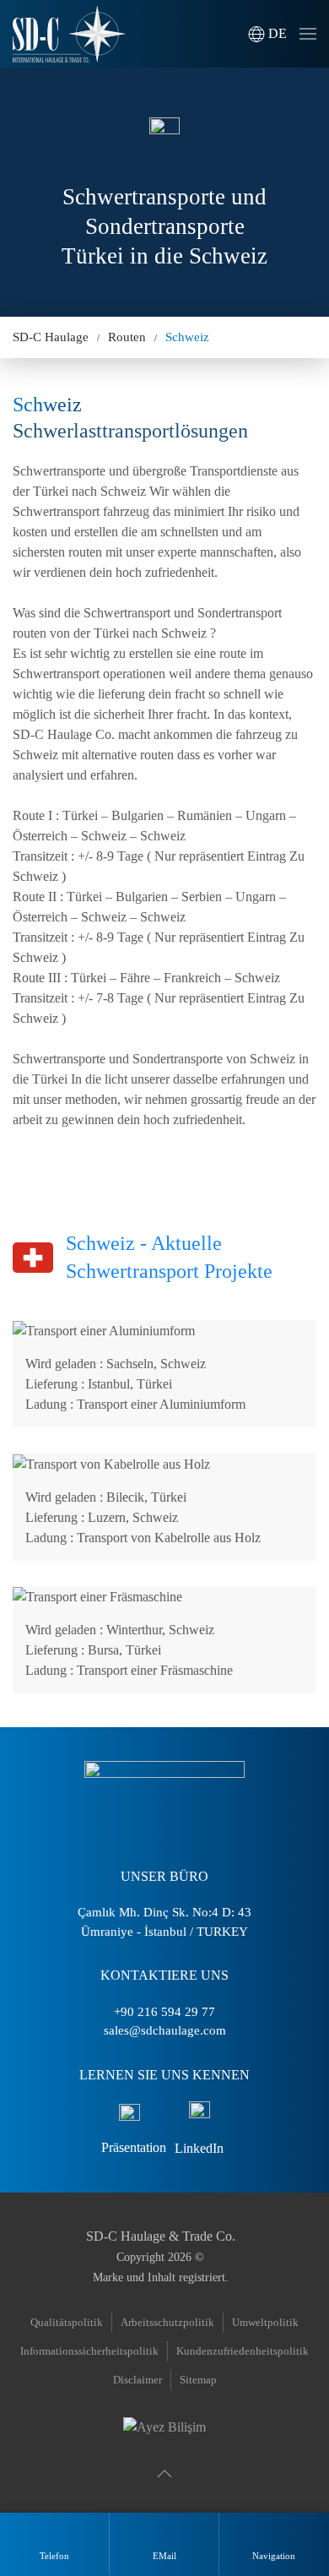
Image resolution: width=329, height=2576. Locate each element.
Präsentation (134, 2147)
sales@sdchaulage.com (165, 2030)
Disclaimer (138, 2380)
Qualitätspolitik (67, 2322)
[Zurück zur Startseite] (69, 34)
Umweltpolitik (265, 2322)
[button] (267, 34)
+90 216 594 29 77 (164, 2012)
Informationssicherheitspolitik (89, 2351)
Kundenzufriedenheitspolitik (243, 2351)
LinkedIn (199, 2148)
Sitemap (198, 2380)
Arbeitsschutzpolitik (167, 2322)
